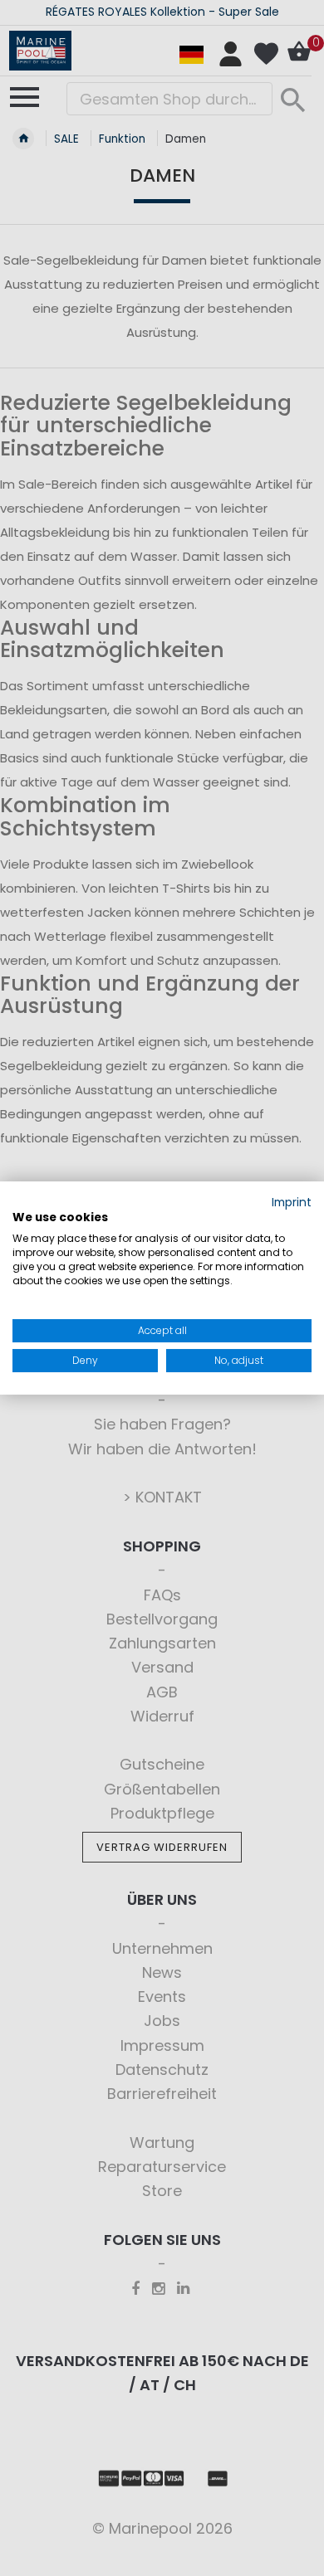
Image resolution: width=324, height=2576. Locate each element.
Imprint (292, 1203)
